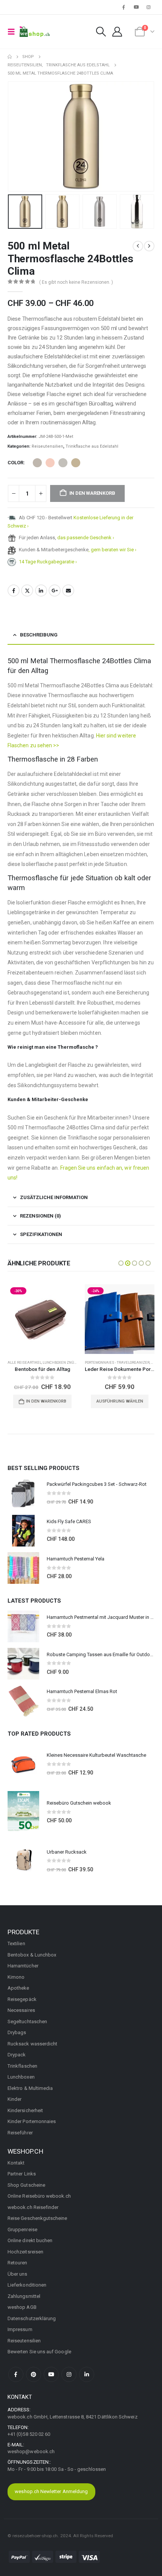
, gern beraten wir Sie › (112, 550)
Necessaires (21, 2010)
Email (68, 590)
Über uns (18, 2274)
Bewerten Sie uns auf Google (39, 2352)
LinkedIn (41, 590)
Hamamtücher (23, 1966)
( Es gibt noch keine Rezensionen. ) (76, 282)
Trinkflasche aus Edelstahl (92, 446)
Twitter (27, 590)
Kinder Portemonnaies (32, 2121)
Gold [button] (76, 463)
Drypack (17, 2055)
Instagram (69, 2374)
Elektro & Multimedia (30, 2088)
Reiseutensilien (47, 446)
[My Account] (117, 32)
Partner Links (22, 2174)
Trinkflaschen (22, 2066)
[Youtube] (136, 7)
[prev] (138, 246)
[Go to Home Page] (10, 57)
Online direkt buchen (30, 2240)
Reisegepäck (22, 1999)
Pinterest (34, 2374)
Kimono (16, 1977)
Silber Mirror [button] (63, 463)
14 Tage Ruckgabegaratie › (48, 562)
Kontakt (16, 2163)
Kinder (15, 2099)
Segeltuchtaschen (27, 2021)
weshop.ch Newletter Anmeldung (51, 2491)
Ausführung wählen (120, 1401)
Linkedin (87, 2374)
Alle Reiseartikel (24, 1362)
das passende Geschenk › (86, 538)
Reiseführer (20, 2133)
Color (15, 463)
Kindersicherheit (25, 2110)
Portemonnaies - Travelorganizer (117, 1362)
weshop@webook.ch (31, 2451)
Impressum (20, 2329)
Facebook (14, 590)
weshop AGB (22, 2307)
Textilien (16, 1943)
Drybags (17, 2032)
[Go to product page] (23, 1493)
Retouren (18, 2263)
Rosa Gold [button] (50, 463)
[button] (14, 32)
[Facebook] (124, 7)
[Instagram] (149, 7)
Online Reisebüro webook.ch (39, 2196)
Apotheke (18, 1988)
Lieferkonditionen (27, 2285)
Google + (55, 590)
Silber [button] (37, 463)
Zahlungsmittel (24, 2296)
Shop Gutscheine (26, 2185)
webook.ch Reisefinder (33, 2207)
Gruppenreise (22, 2230)
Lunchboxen (21, 2077)
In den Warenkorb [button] (46, 1401)
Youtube (51, 2374)
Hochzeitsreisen (25, 2252)
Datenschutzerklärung (32, 2318)
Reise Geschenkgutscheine (37, 2218)
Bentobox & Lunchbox (32, 1955)
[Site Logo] (35, 32)
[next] (149, 246)
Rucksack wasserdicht (32, 2044)
